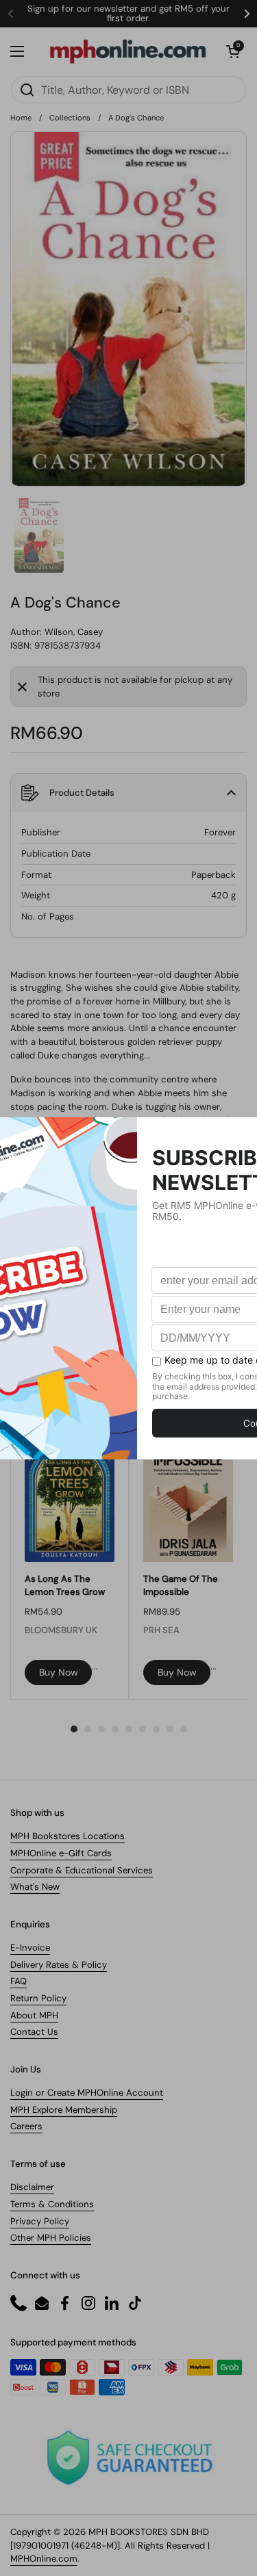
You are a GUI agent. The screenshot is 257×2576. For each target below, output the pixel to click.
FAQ (19, 1981)
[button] (233, 51)
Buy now (59, 1672)
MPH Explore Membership (64, 2110)
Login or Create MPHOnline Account (87, 2093)
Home (21, 118)
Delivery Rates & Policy (59, 1965)
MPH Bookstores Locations (68, 1836)
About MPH (34, 2015)
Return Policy (38, 1998)
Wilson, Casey (74, 632)
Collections (70, 118)
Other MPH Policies (51, 2238)
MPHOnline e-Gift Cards (61, 1853)
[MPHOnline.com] (128, 51)
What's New (35, 1887)
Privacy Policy (40, 2221)
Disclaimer (32, 2187)
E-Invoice (30, 1948)
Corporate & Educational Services (82, 1870)
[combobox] (128, 90)
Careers (26, 2126)
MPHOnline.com (44, 2559)
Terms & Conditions (52, 2204)
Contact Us (34, 2032)
